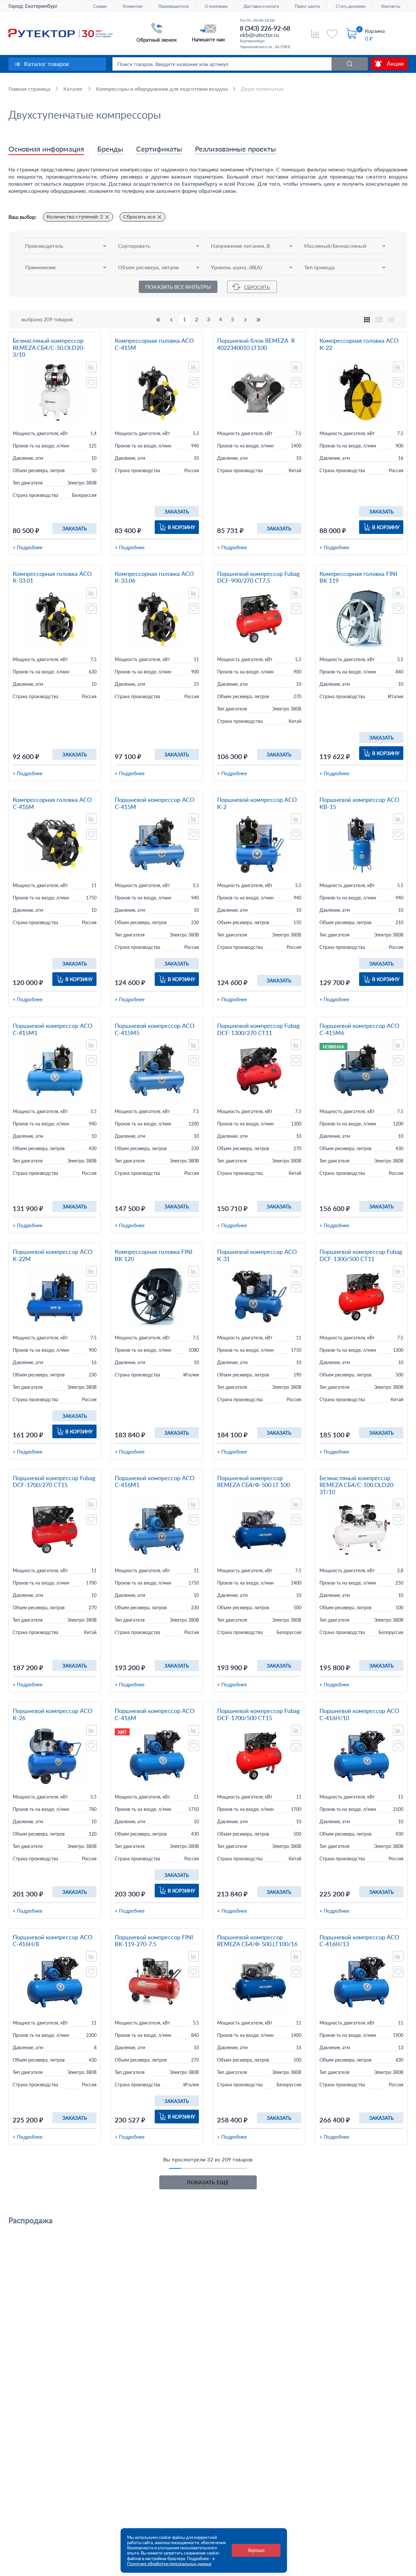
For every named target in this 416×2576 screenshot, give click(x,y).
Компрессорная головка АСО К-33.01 (52, 577)
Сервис (100, 6)
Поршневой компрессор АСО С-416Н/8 (52, 1941)
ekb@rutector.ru (259, 35)
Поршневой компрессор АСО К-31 (257, 1255)
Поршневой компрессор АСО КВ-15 (359, 803)
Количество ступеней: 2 (75, 216)
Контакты (391, 6)
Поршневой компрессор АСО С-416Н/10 (359, 1714)
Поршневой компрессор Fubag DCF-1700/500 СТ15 (258, 1714)
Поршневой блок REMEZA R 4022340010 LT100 (256, 344)
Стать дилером (351, 6)
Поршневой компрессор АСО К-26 (52, 1714)
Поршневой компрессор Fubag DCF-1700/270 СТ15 (54, 1482)
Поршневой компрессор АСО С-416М (155, 1714)
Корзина (375, 31)
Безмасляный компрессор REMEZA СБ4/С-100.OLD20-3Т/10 (357, 1485)
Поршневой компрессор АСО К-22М (52, 1255)
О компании (216, 6)
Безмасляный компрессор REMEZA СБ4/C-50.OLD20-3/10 (49, 348)
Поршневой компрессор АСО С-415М (155, 803)
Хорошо (256, 2550)
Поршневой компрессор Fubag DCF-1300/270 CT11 (258, 1029)
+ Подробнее (28, 547)
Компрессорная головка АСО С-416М (52, 803)
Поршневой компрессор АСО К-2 (257, 803)
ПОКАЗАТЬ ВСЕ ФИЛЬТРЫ (178, 287)
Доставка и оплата (261, 6)
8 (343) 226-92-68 (265, 28)
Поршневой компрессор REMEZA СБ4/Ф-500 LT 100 (253, 1482)
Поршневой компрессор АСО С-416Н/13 (359, 1941)
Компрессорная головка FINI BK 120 (154, 1255)
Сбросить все (139, 216)
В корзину (181, 527)
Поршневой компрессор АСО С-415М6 (359, 1029)
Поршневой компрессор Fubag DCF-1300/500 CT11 (361, 1255)
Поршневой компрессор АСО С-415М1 (52, 1029)
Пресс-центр (307, 6)
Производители (174, 6)
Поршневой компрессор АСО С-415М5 (155, 1029)
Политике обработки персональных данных (169, 2564)
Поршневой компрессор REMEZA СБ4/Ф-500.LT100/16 (257, 1941)
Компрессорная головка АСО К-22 (359, 344)
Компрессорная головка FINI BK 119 (358, 577)
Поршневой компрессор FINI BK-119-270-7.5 (154, 1941)
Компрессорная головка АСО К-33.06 (154, 577)
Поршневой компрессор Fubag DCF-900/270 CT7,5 (258, 577)
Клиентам (133, 6)
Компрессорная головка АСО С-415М (154, 344)
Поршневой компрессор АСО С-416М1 (155, 1482)
